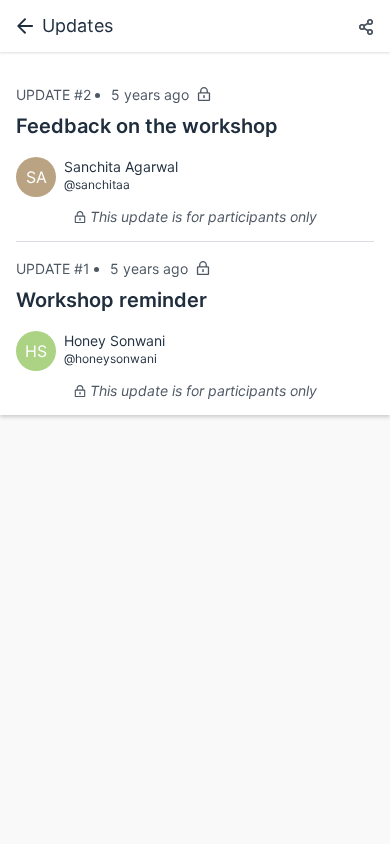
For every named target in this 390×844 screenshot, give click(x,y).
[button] (366, 28)
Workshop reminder (111, 300)
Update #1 (53, 268)
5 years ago (150, 94)
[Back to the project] (21, 26)
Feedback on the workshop (147, 126)
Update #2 (53, 94)
